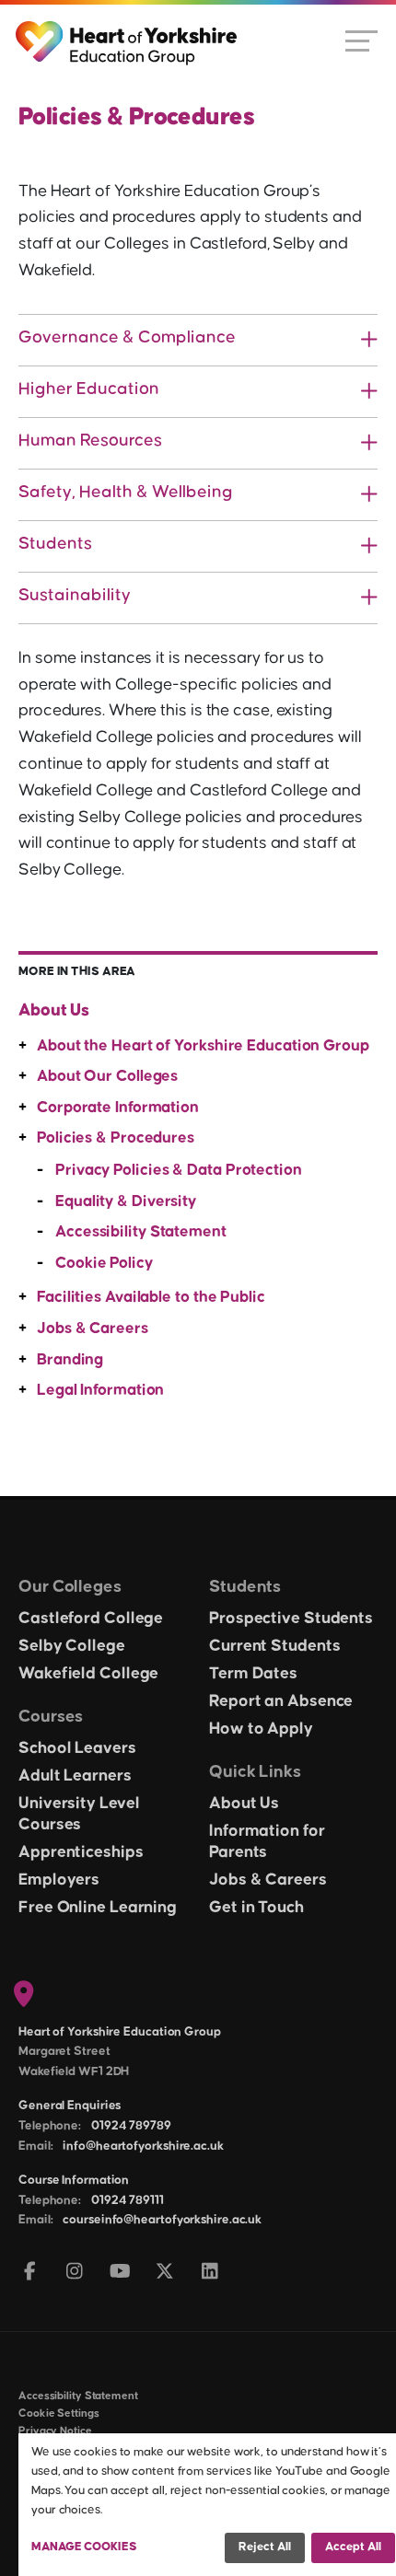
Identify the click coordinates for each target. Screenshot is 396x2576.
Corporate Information (118, 1108)
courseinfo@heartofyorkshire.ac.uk (162, 2220)
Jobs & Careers (93, 1329)
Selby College (72, 1646)
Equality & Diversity (126, 1201)
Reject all (265, 2547)
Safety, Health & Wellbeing (126, 492)
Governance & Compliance (127, 337)
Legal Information (100, 1390)
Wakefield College (88, 1674)
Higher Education (89, 389)
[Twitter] (165, 2273)
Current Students (274, 1646)
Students (55, 544)
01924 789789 (131, 2126)
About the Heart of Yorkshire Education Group (203, 1046)
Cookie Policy (104, 1263)
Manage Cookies (84, 2547)
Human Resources (90, 441)
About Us (54, 1010)
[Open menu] (361, 40)
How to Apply (261, 1729)
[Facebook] (30, 2273)
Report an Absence (281, 1701)
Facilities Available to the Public (151, 1297)
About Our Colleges (107, 1076)
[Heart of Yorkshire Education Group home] (128, 34)
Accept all (353, 2547)
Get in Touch (256, 1908)
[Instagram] (75, 2273)
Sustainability (75, 595)
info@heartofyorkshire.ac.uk (143, 2146)
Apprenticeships (81, 1852)
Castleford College (91, 1619)
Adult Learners (75, 1776)
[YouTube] (120, 2273)
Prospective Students (291, 1619)
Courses (51, 1717)
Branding (70, 1360)
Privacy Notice (55, 2431)
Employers (59, 1880)
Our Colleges (70, 1587)
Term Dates (253, 1674)
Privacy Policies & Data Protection (179, 1170)
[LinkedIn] (210, 2273)
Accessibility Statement (141, 1232)
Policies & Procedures (116, 1138)
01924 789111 (128, 2200)
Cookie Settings (59, 2414)
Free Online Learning (98, 1908)
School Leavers (77, 1748)
